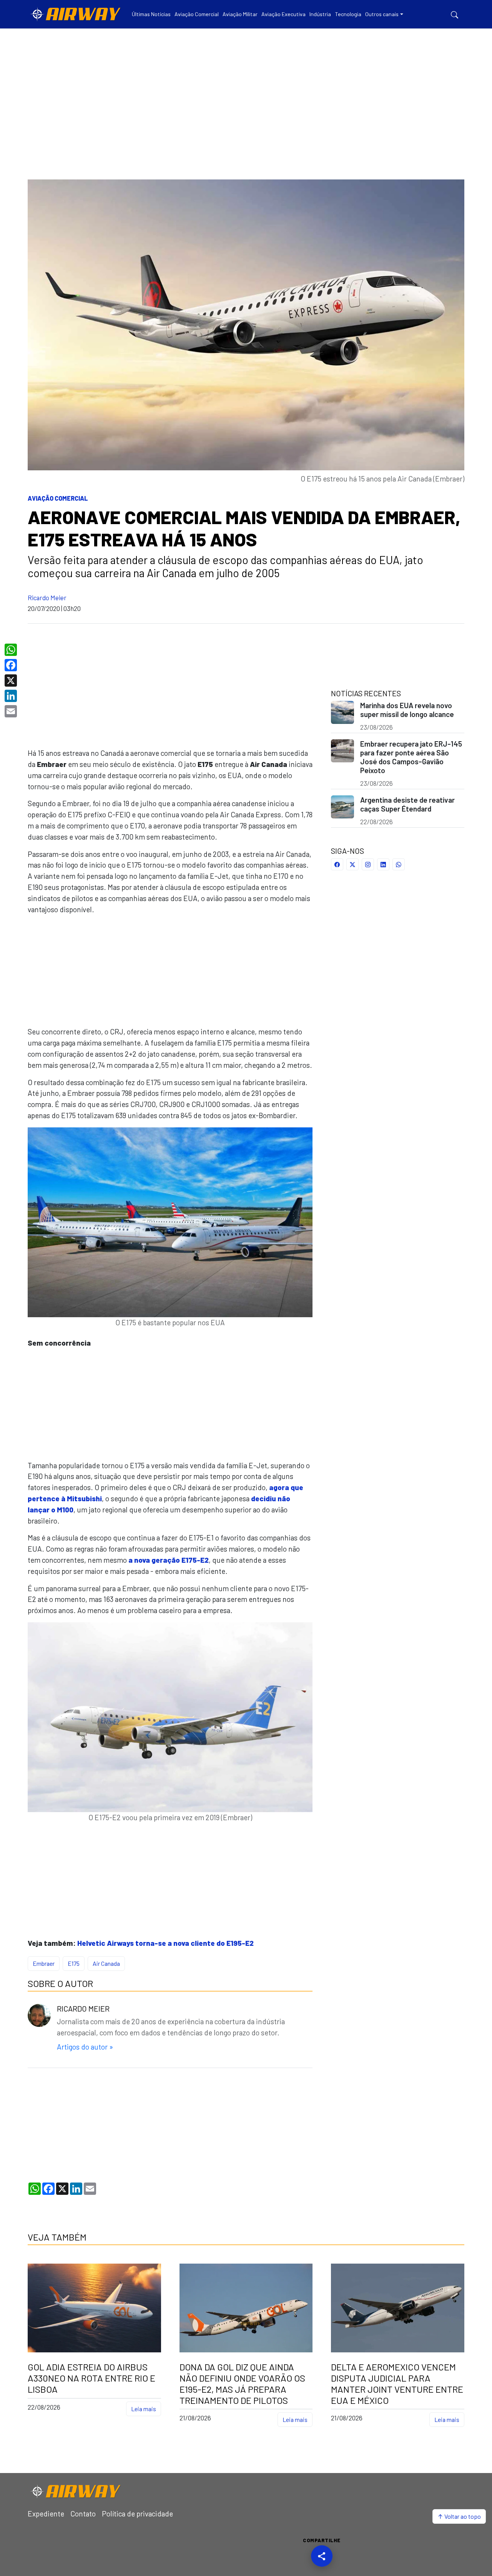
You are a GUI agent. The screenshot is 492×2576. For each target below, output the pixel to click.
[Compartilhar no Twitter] (352, 864)
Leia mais (144, 2409)
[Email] (12, 711)
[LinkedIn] (12, 696)
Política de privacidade (137, 2514)
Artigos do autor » (85, 2047)
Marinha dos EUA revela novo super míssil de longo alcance (407, 710)
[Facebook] (12, 665)
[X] (12, 681)
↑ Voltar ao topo (459, 2516)
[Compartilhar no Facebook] (337, 864)
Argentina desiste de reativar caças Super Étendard (407, 804)
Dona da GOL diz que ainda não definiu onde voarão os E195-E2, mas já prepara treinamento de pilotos (242, 2383)
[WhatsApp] (12, 650)
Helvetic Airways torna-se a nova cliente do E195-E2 (165, 1943)
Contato (83, 2514)
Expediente (46, 2514)
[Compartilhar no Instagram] (368, 864)
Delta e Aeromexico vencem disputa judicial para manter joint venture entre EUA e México (397, 2383)
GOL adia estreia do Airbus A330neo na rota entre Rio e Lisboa (91, 2378)
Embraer (44, 1963)
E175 (74, 1963)
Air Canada (106, 1963)
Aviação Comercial (58, 498)
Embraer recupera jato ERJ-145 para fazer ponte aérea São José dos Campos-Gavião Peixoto (411, 757)
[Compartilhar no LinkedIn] (383, 864)
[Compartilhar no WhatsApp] (399, 864)
